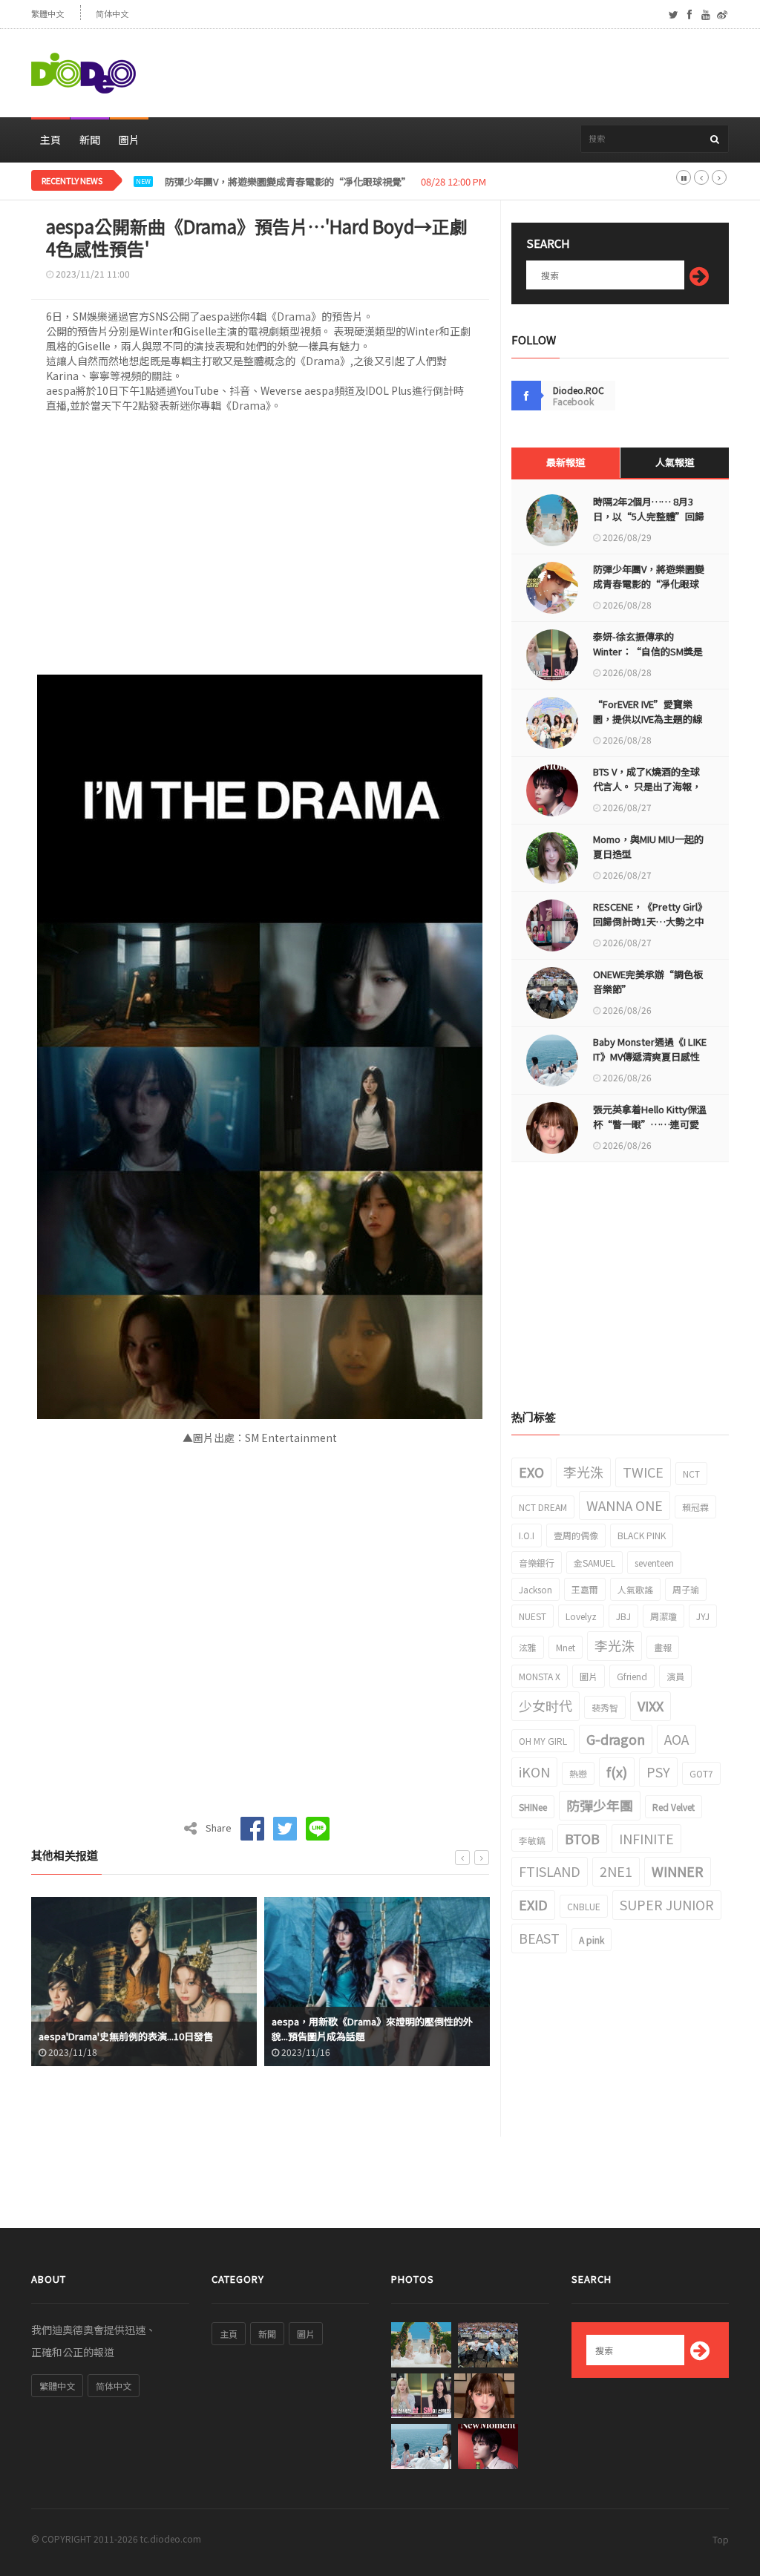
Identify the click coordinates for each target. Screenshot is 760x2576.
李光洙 (583, 1472)
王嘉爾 (585, 1589)
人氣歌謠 (635, 1589)
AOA (677, 1739)
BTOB (582, 1838)
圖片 (129, 140)
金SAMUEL (594, 1563)
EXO (531, 1472)
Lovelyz (581, 1616)
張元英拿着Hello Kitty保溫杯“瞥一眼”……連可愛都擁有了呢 (650, 1124)
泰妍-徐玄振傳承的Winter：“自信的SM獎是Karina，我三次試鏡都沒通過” (327, 182)
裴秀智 (605, 1707)
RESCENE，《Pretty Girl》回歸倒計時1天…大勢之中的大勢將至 (649, 921)
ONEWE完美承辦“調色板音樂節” (648, 981)
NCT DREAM (543, 1507)
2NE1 (616, 1871)
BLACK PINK (642, 1535)
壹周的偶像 (576, 1535)
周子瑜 (686, 1589)
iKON (534, 1772)
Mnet (566, 1647)
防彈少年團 (600, 1805)
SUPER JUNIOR (667, 1904)
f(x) (617, 1772)
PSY (658, 1772)
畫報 (663, 1647)
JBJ (623, 1616)
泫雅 (528, 1647)
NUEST (533, 1616)
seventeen (654, 1563)
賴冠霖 (695, 1507)
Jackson (535, 1589)
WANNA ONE (625, 1505)
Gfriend (632, 1676)
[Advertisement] (459, 73)
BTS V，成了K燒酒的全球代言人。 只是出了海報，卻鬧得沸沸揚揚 (647, 786)
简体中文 (112, 14)
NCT (691, 1474)
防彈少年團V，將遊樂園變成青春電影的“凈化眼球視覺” (649, 584)
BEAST (539, 1938)
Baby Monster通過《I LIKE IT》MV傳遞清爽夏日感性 (650, 1049)
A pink (592, 1940)
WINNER (678, 1871)
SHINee (533, 1807)
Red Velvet (674, 1807)
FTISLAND (550, 1871)
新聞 (90, 140)
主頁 (50, 140)
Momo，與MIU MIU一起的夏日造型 (648, 846)
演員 (675, 1676)
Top (721, 2539)
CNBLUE (584, 1906)
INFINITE (646, 1838)
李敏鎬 (532, 1840)
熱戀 (578, 1773)
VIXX (651, 1705)
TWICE (643, 1472)
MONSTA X (540, 1676)
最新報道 (566, 462)
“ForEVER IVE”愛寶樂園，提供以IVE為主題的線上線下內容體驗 (648, 719)
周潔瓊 (664, 1616)
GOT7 (701, 1773)
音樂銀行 (537, 1563)
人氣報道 (675, 462)
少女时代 (546, 1705)
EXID (533, 1904)
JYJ (703, 1616)
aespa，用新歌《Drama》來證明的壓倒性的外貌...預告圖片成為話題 (139, 2029)
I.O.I (527, 1535)
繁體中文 (47, 14)
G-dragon (616, 1739)
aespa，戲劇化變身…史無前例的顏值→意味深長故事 (377, 2029)
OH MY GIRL (543, 1741)
